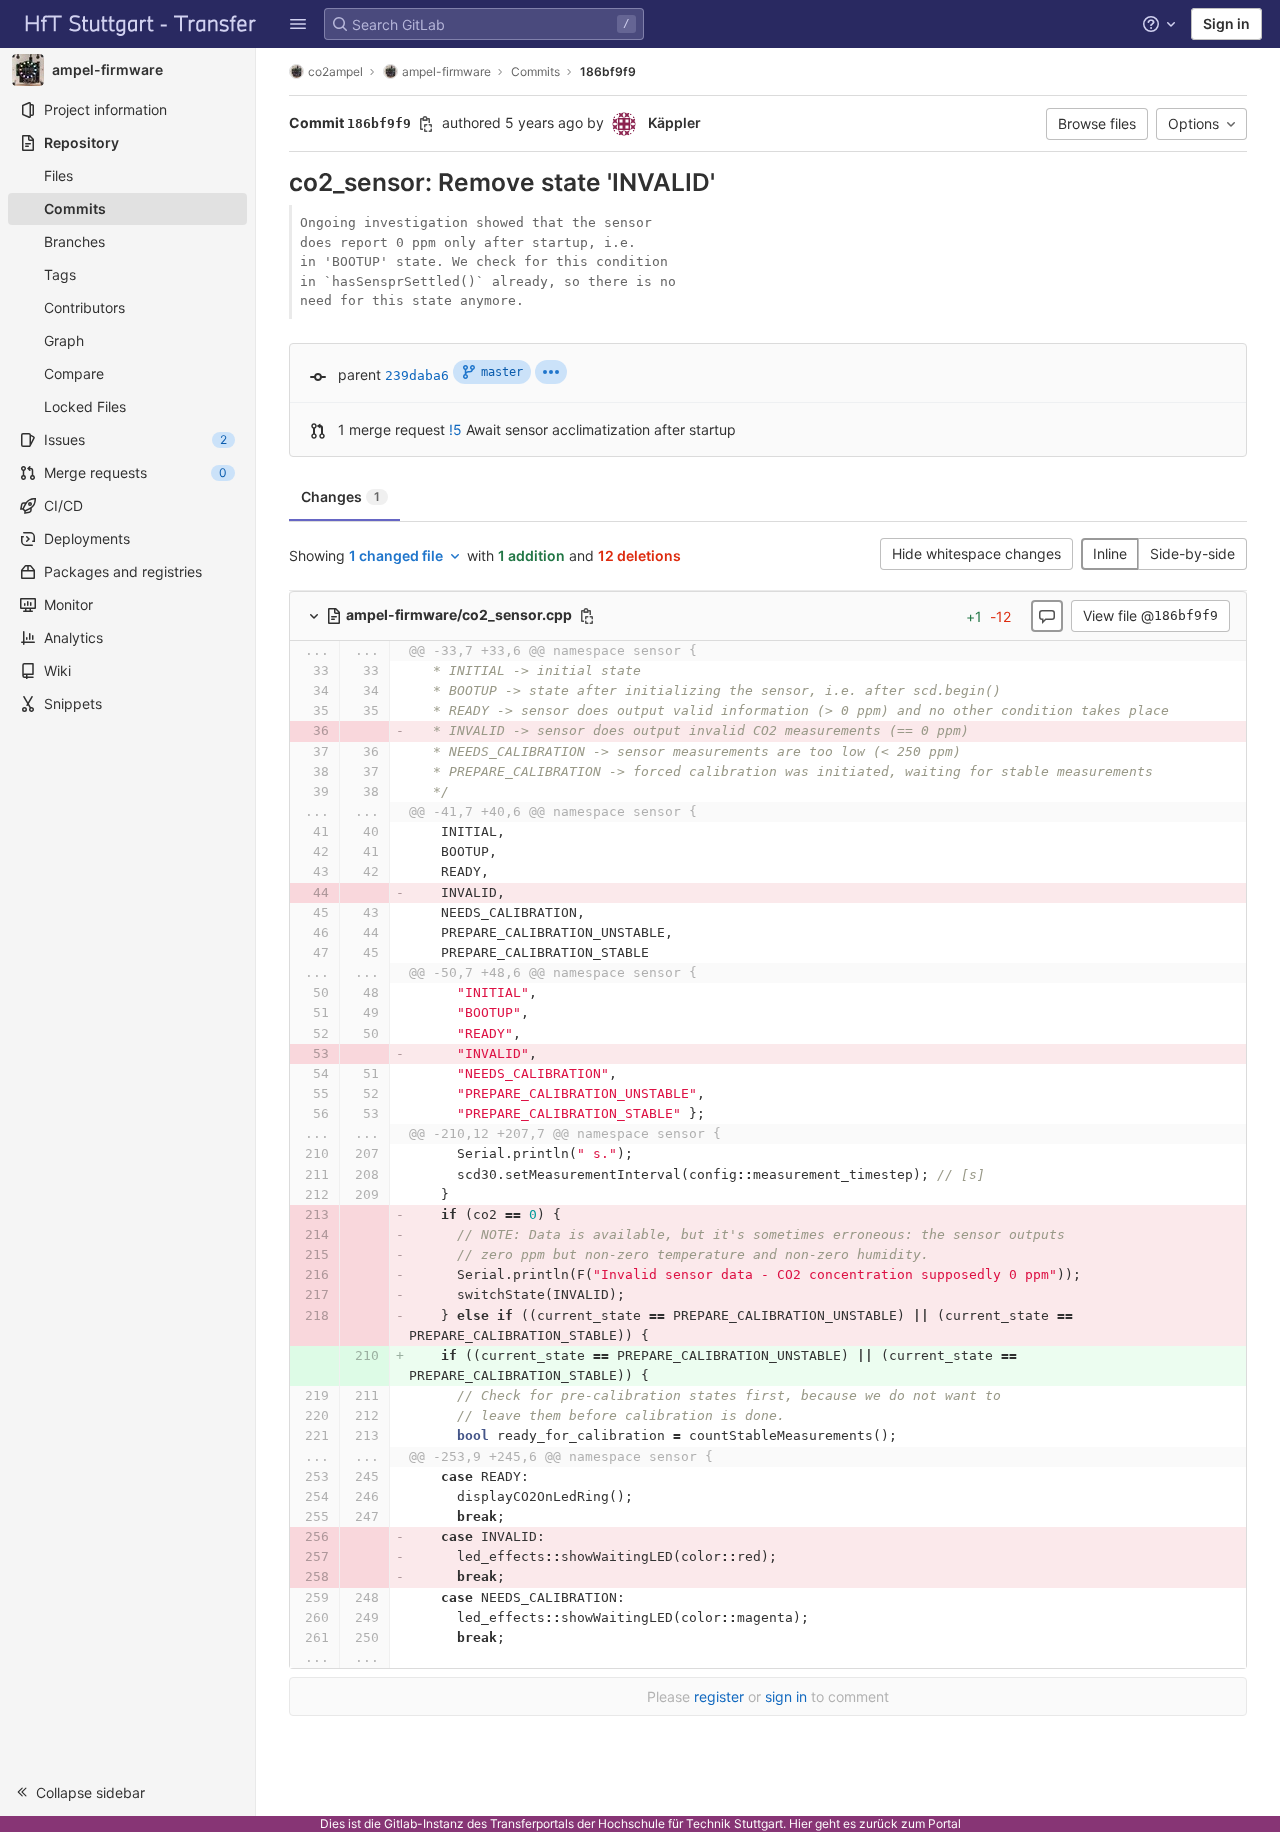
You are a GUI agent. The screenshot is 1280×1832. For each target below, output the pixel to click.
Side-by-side (1192, 553)
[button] (298, 24)
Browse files (1097, 123)
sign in (786, 1696)
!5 (455, 429)
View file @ (1150, 615)
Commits (535, 71)
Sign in (1226, 23)
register (719, 1696)
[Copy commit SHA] (426, 124)
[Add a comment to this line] (289, 671)
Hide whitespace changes (976, 553)
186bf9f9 (608, 71)
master (502, 372)
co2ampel (335, 71)
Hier (800, 1823)
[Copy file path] (587, 616)
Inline (1110, 553)
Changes (340, 496)
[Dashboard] (141, 24)
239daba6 (417, 375)
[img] (551, 372)
